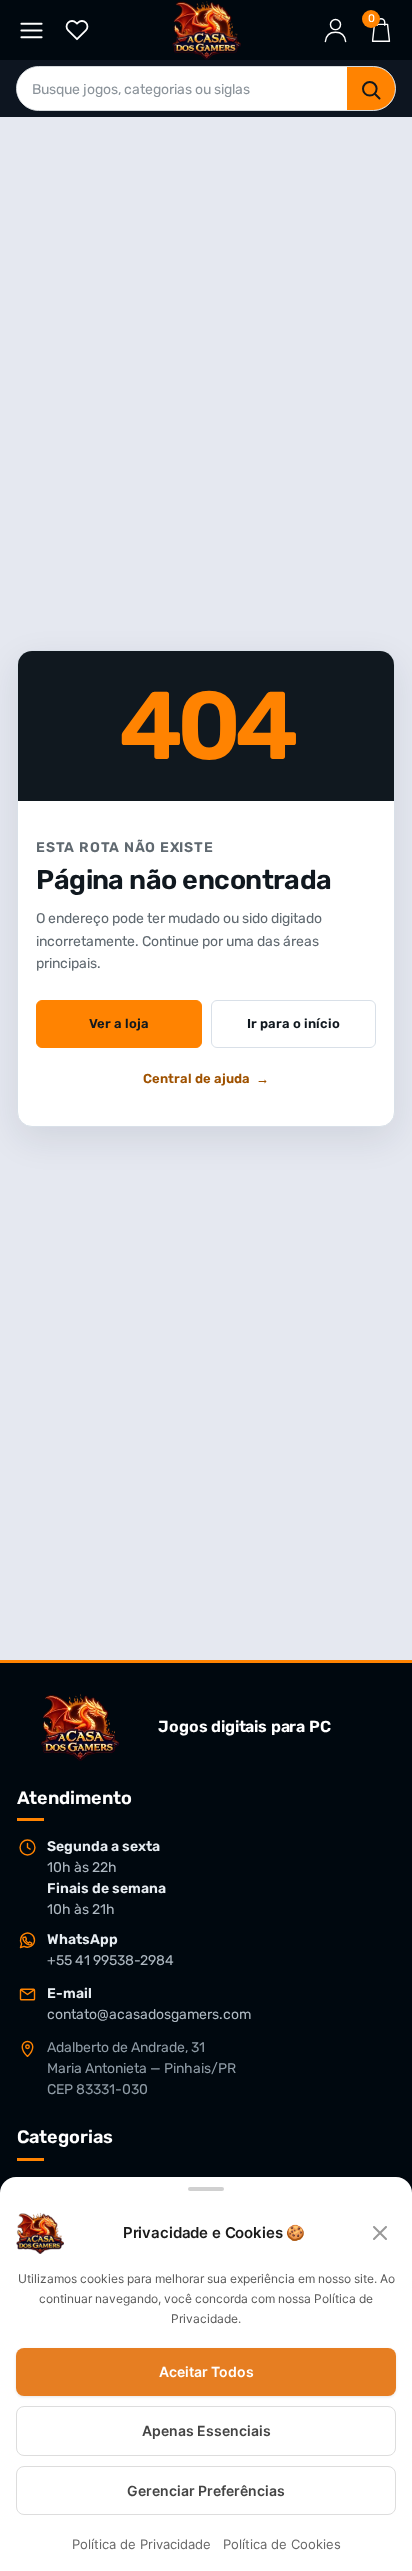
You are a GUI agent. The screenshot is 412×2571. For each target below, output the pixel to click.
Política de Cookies (282, 2545)
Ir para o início (293, 1023)
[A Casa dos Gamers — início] (206, 30)
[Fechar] (380, 2233)
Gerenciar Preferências (206, 2490)
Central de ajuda (206, 1078)
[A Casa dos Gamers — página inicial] (80, 1727)
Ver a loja (119, 1023)
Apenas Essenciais (206, 2430)
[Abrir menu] (31, 30)
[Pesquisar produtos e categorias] (371, 89)
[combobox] (181, 89)
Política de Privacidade (141, 2545)
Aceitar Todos (206, 2372)
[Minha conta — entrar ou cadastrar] (335, 30)
